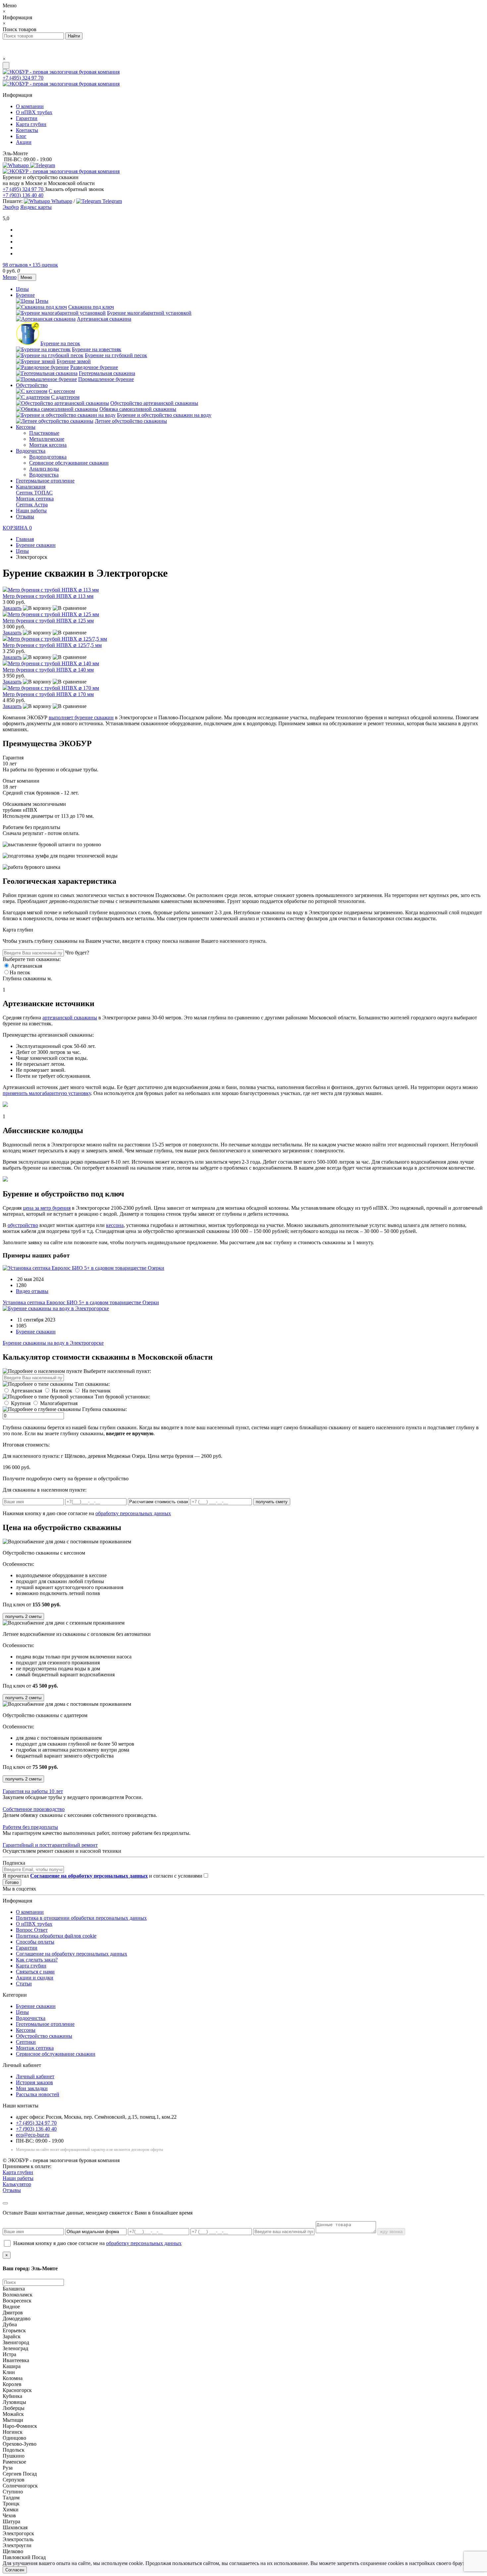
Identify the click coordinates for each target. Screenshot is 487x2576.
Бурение (25, 295)
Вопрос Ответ (32, 1930)
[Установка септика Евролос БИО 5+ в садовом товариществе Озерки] (83, 1268)
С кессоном (62, 391)
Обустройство (32, 385)
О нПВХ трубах (34, 112)
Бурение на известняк (97, 349)
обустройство (23, 1225)
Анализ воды (44, 469)
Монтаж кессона (48, 445)
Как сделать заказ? (37, 1960)
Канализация (31, 487)
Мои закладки (32, 2088)
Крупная (21, 1403)
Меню (10, 277)
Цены (22, 289)
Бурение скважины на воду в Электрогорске (53, 1343)
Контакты (27, 130)
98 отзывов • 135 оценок (30, 265)
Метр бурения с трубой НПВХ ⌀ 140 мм (48, 670)
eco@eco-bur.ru (33, 2135)
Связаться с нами (35, 1972)
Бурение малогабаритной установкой (149, 313)
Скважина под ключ (91, 307)
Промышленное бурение (106, 379)
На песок (20, 972)
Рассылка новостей (38, 2094)
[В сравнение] (70, 608)
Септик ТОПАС (34, 493)
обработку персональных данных (133, 1513)
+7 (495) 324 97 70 (23, 78)
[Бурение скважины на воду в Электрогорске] (56, 1308)
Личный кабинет (35, 2076)
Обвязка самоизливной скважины (138, 409)
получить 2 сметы (23, 1616)
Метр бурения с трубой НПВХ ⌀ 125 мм (48, 621)
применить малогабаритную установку (47, 1093)
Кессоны (26, 427)
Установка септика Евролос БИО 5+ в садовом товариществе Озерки (81, 1302)
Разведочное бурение (94, 367)
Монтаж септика (35, 499)
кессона (115, 1225)
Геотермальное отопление (45, 481)
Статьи (24, 1984)
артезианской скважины (70, 1018)
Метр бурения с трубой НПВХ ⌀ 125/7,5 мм (52, 645)
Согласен (15, 2570)
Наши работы (31, 511)
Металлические (47, 439)
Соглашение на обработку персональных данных (72, 1954)
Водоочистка (31, 451)
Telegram (111, 201)
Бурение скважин (36, 1332)
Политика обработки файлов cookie (56, 1936)
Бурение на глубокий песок (116, 355)
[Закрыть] (5, 2203)
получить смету (272, 1502)
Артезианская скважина (104, 319)
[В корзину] (37, 608)
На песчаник (96, 1391)
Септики (26, 2042)
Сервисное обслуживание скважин (69, 463)
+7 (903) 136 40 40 (23, 195)
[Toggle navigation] (6, 65)
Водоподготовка (48, 457)
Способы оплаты (35, 1942)
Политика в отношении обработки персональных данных (81, 1918)
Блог (21, 136)
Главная (25, 539)
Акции (24, 142)
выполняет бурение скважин (81, 717)
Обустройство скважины (44, 2036)
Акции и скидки (35, 1978)
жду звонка (391, 2232)
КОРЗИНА (17, 528)
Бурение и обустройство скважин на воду (164, 415)
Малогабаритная (59, 1403)
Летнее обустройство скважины (131, 421)
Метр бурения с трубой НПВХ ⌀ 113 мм (48, 596)
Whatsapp (61, 201)
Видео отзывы (32, 1291)
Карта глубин (31, 124)
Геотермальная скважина (107, 373)
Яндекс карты (36, 207)
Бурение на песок (60, 343)
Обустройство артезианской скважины (154, 403)
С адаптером (65, 397)
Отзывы (25, 516)
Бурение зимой (74, 361)
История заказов (34, 2082)
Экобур (11, 207)
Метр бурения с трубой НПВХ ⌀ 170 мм (48, 694)
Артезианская (26, 966)
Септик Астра (32, 505)
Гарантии (27, 118)
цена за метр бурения (47, 1208)
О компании (30, 106)
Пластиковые (44, 433)
